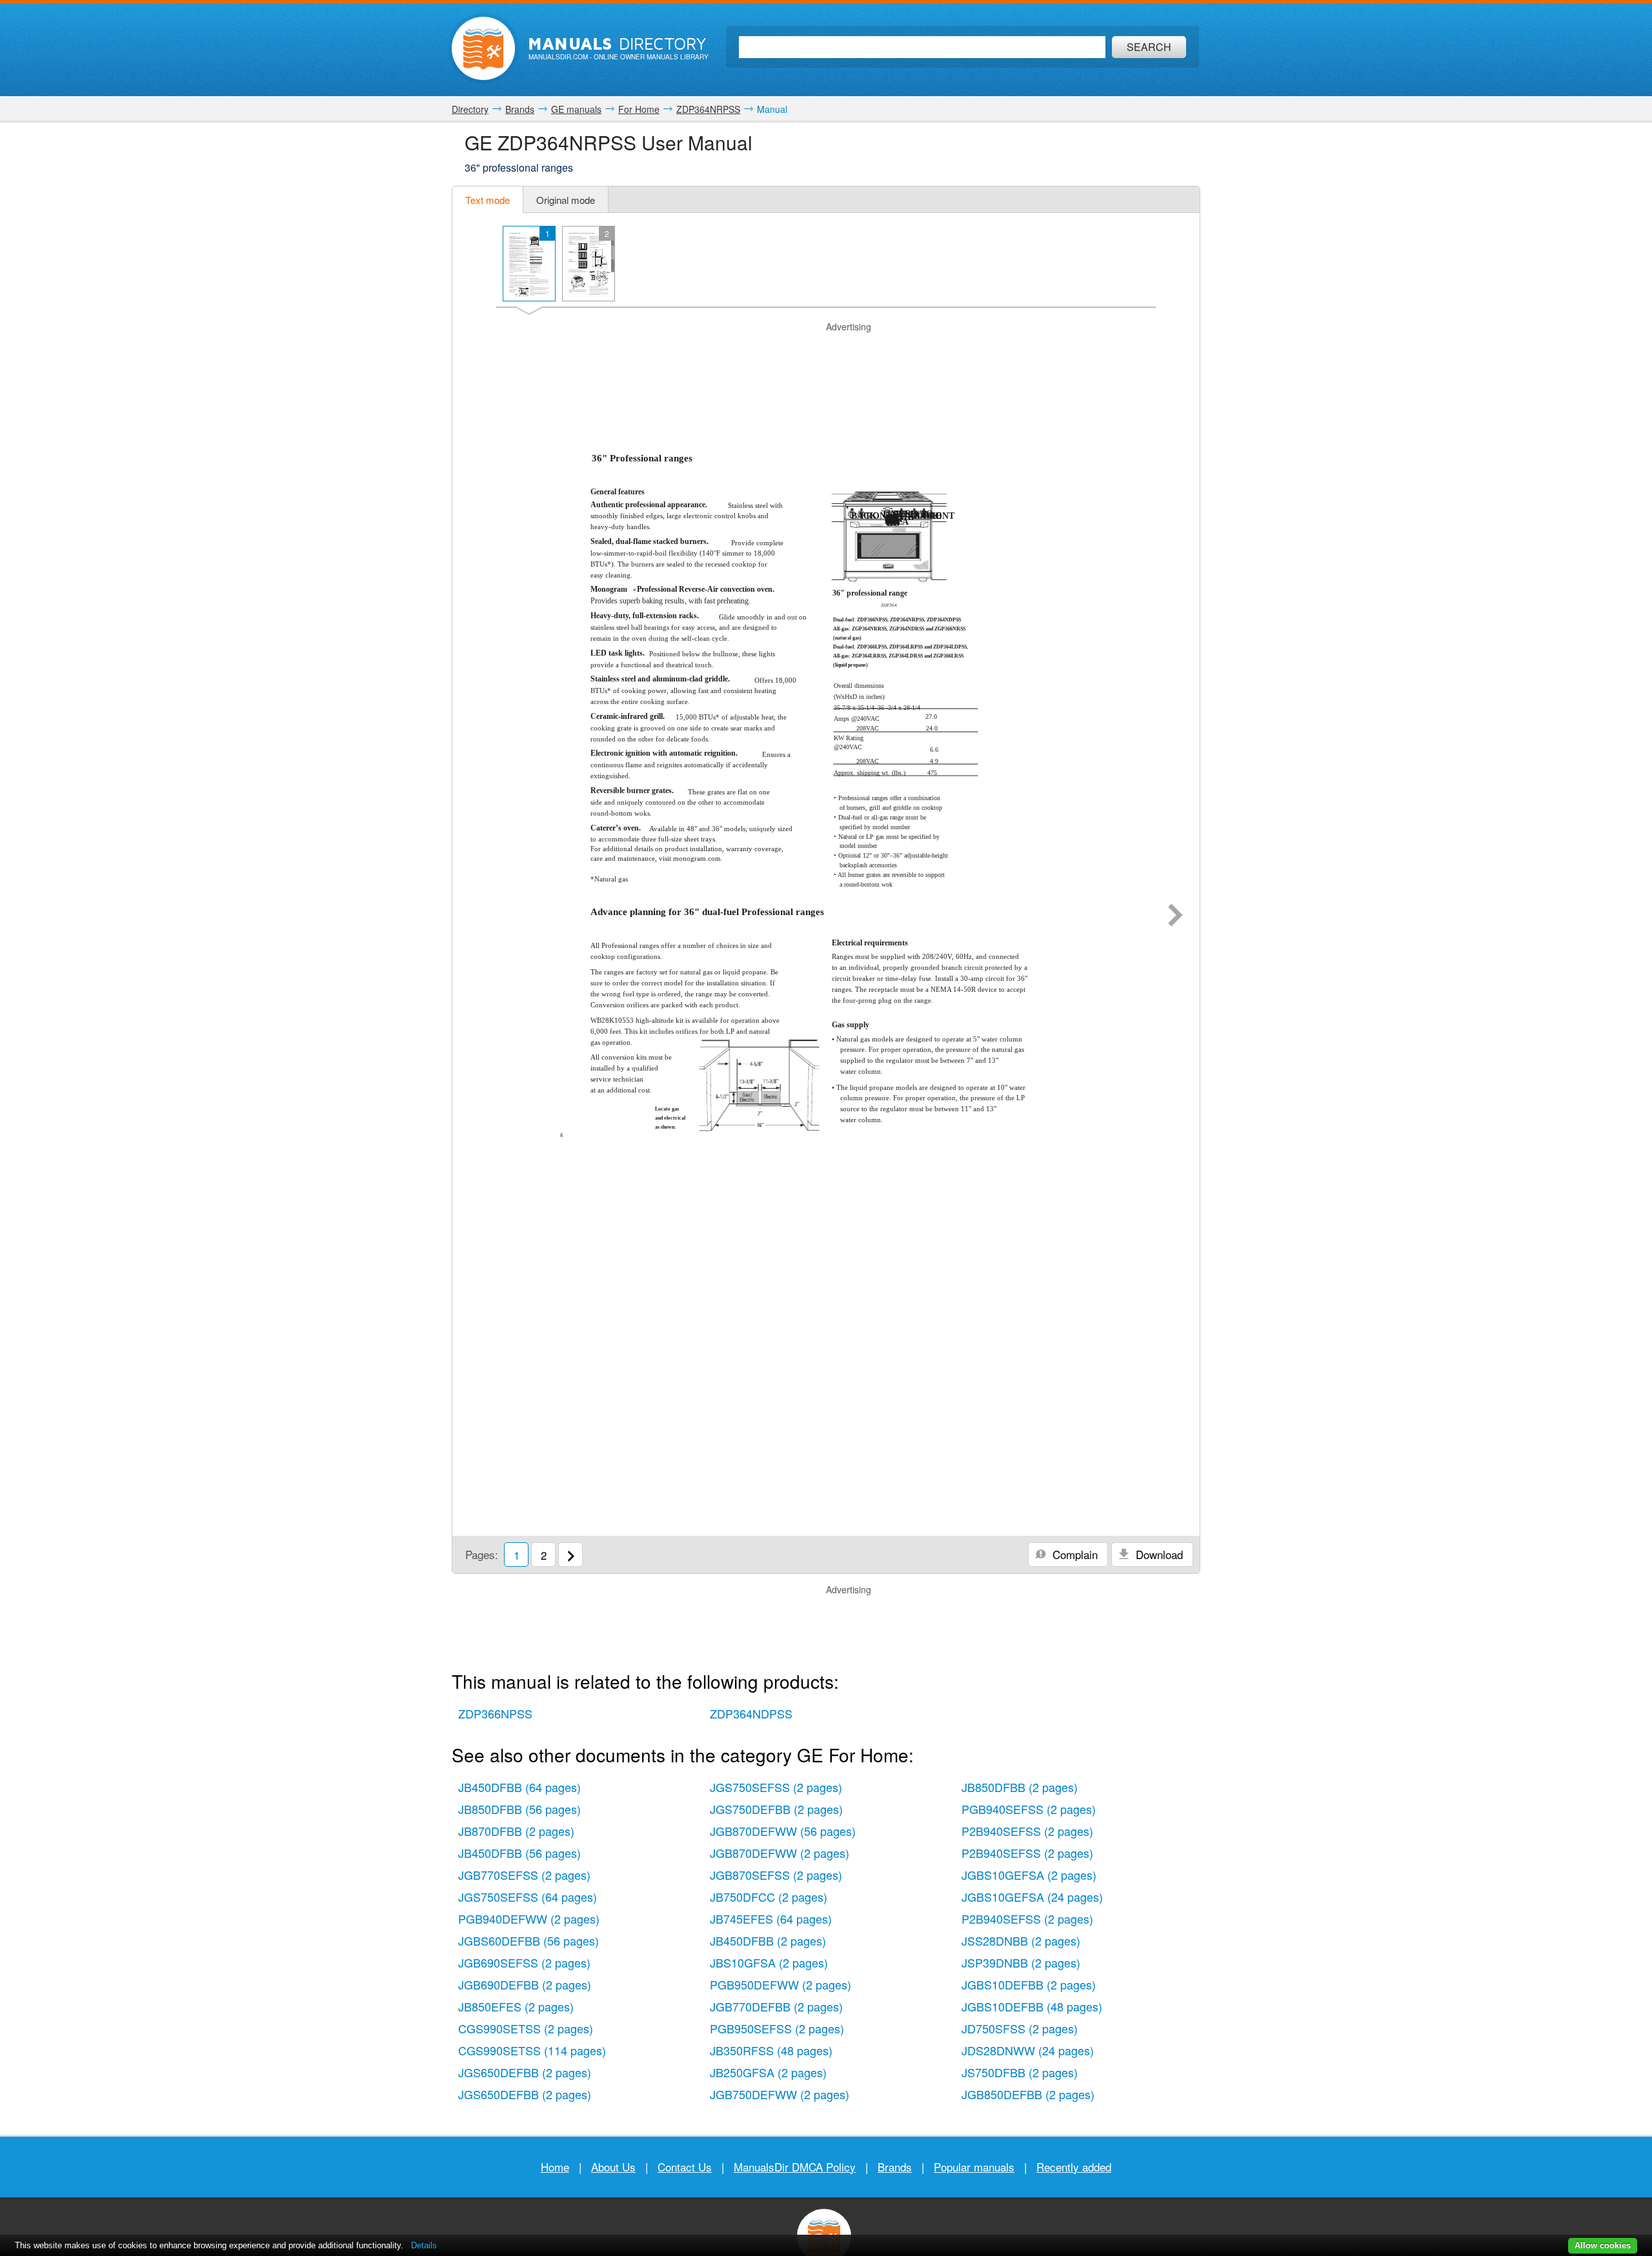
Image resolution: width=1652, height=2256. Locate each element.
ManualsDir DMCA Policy (795, 2167)
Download (1158, 1554)
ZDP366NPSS (495, 1713)
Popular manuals (974, 2167)
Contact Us (685, 2167)
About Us (613, 2167)
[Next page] (1175, 916)
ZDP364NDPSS (751, 1713)
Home (555, 2167)
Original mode (566, 200)
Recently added (1074, 2167)
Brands (895, 2167)
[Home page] (483, 48)
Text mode (488, 200)
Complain (1073, 1554)
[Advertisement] (826, 350)
